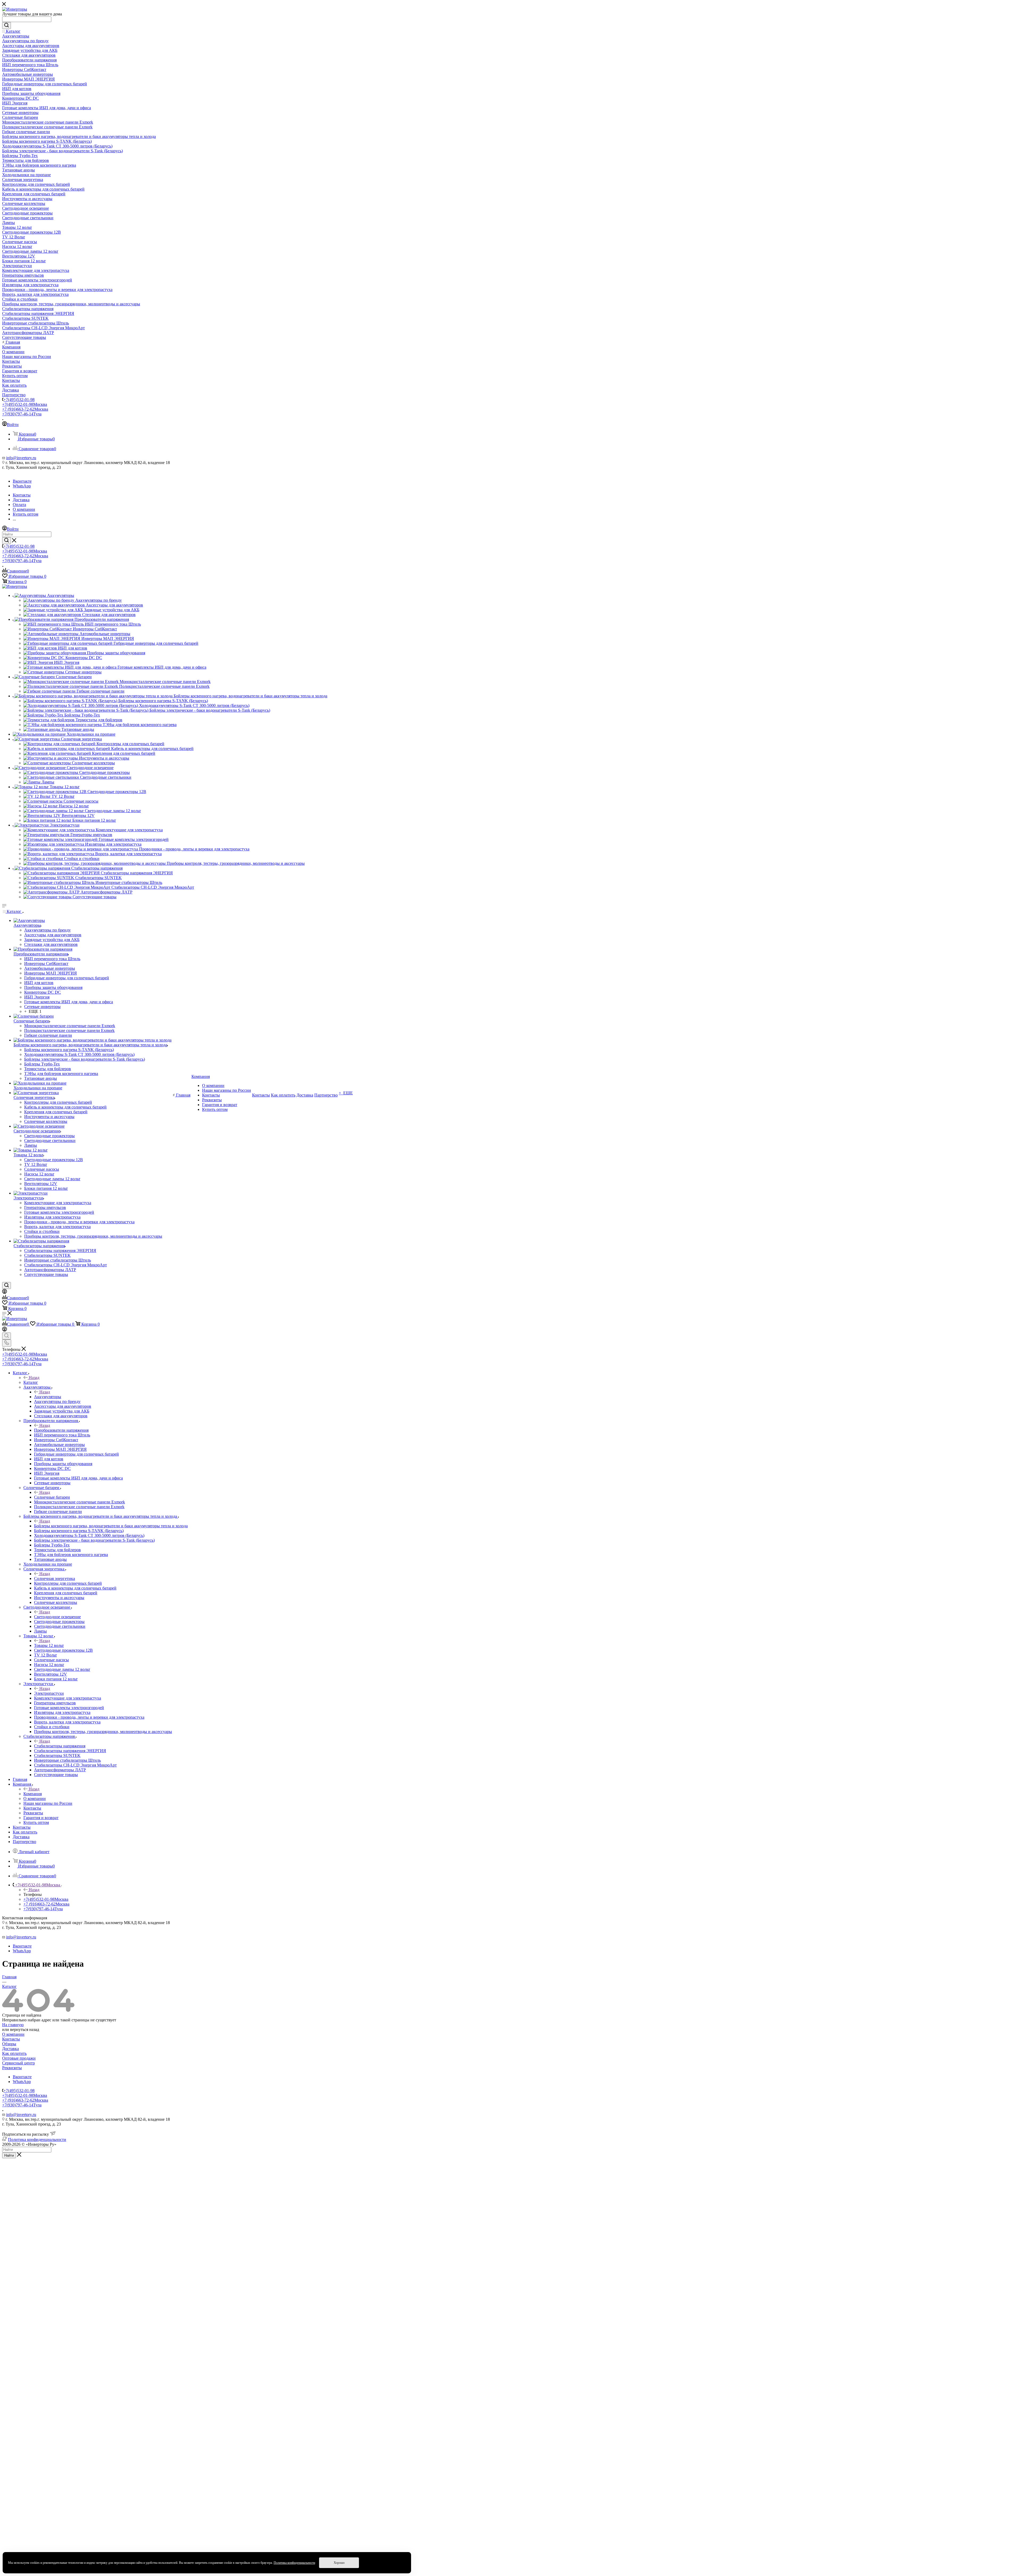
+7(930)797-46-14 (22, 414)
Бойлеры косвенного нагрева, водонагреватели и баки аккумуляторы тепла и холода (111, 1526)
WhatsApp (22, 486)
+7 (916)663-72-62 (25, 409)
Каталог (31, 1382)
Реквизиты (12, 2068)
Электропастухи (49, 1693)
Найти (9, 2155)
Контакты (11, 2039)
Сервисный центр (18, 2063)
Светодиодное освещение (57, 1617)
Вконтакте (22, 481)
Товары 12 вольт (49, 1645)
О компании (13, 2034)
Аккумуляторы (48, 1397)
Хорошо (339, 2563)
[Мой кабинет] (5, 1292)
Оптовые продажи (19, 2058)
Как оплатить (14, 2053)
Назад (34, 1378)
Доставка (11, 2049)
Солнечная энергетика (55, 1578)
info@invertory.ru (21, 458)
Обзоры (9, 2044)
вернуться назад (25, 2029)
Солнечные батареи (52, 1497)
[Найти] (7, 26)
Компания (33, 1794)
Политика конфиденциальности (37, 2139)
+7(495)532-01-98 (19, 400)
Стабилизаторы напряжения (60, 1746)
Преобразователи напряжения (61, 1430)
